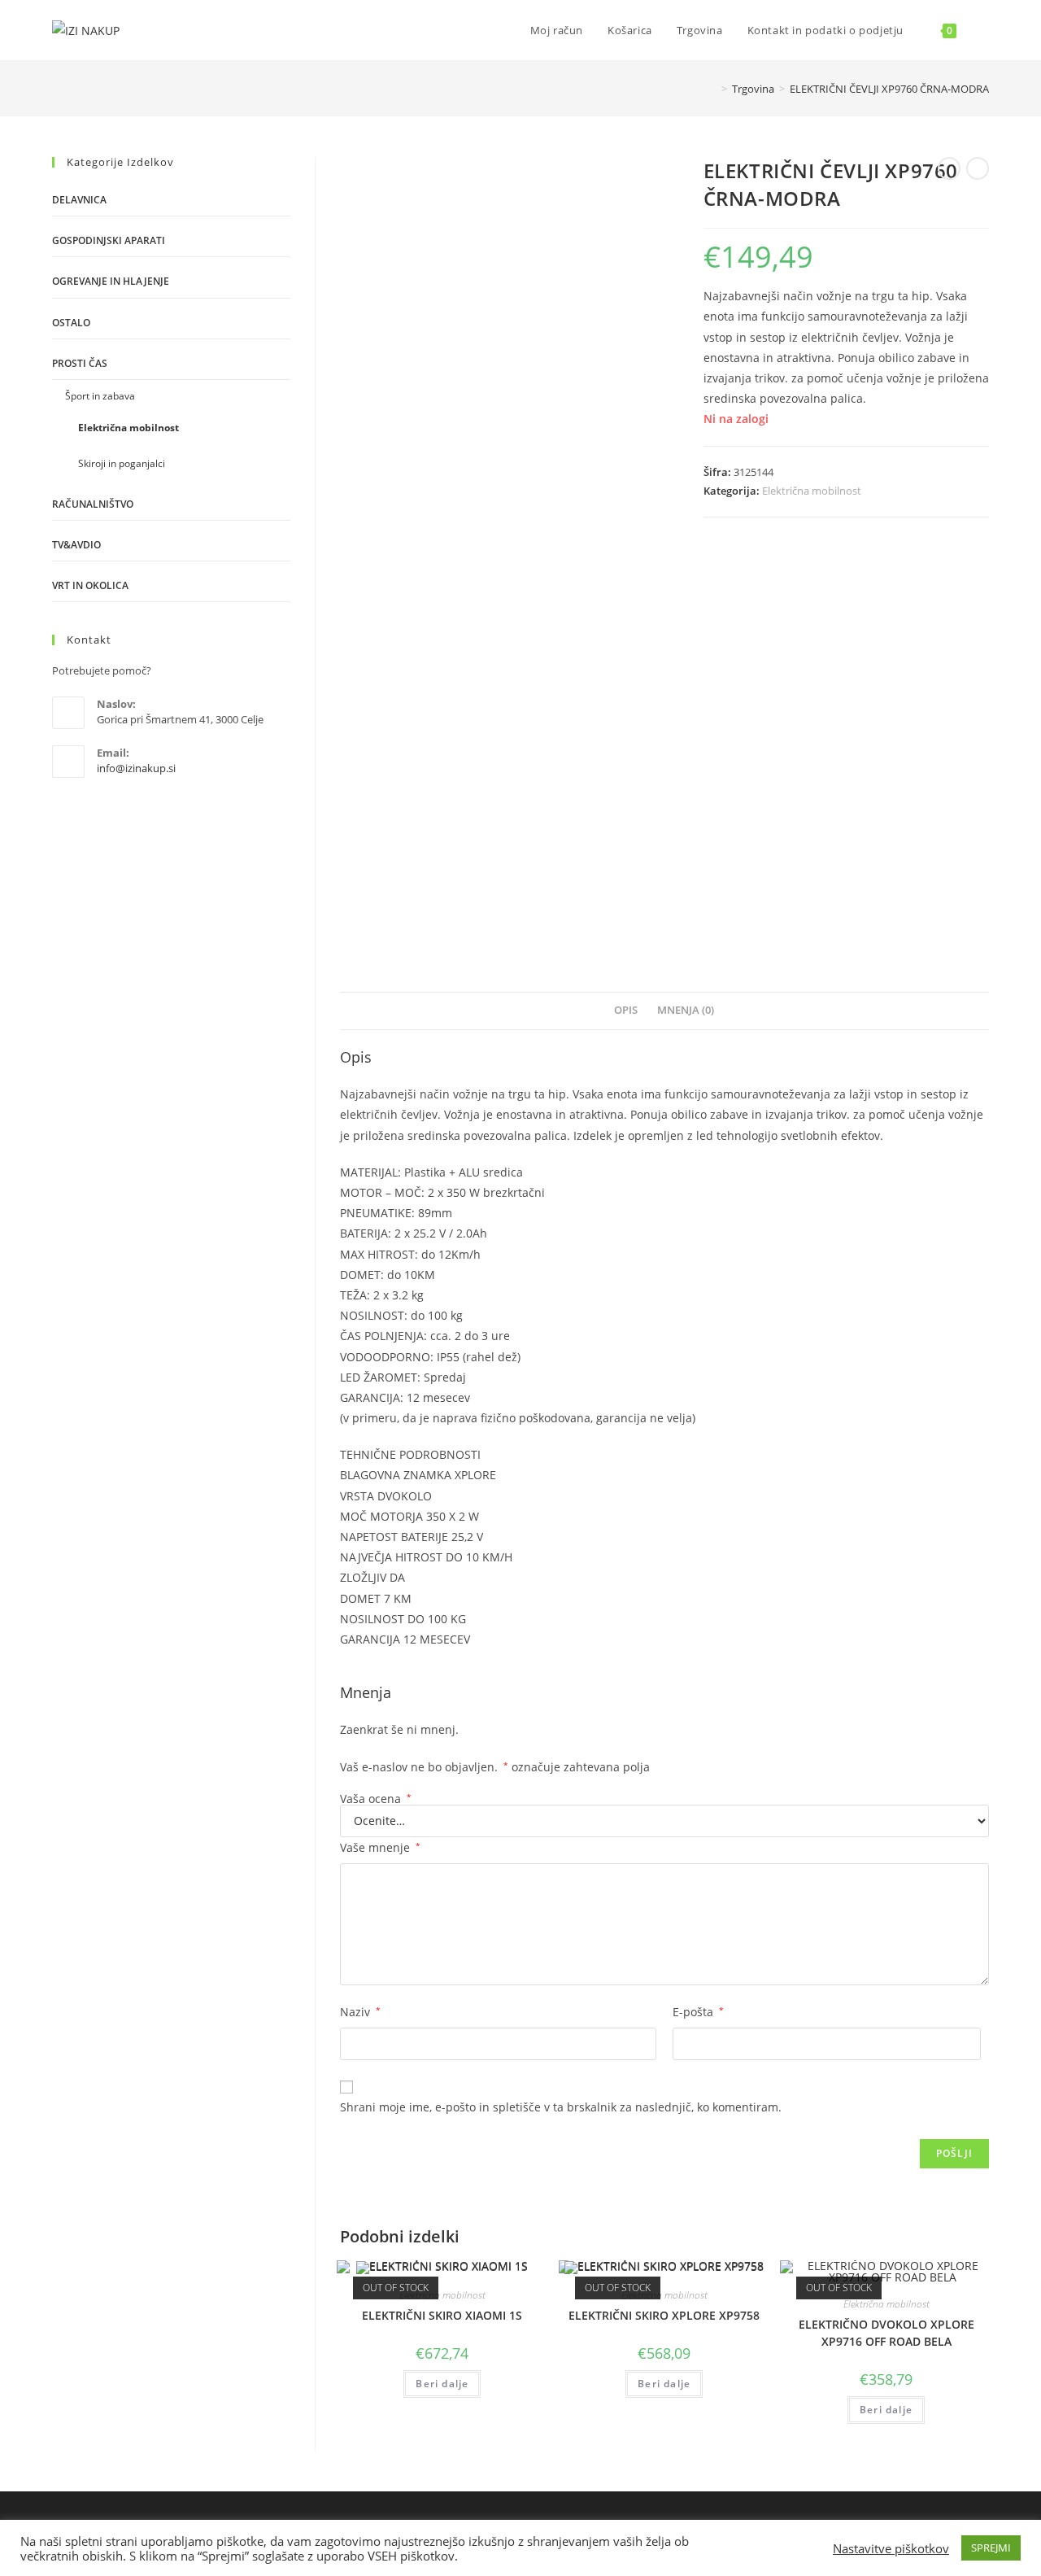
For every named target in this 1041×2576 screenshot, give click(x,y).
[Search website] (985, 30)
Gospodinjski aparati (109, 240)
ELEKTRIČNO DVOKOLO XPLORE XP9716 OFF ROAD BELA (886, 2333)
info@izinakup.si (136, 768)
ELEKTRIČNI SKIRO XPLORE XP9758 (664, 2315)
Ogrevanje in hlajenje (111, 281)
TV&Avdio (76, 545)
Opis (626, 1010)
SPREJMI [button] (991, 2548)
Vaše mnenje (380, 1847)
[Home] (712, 89)
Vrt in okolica (90, 585)
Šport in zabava (100, 396)
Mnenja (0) (686, 1010)
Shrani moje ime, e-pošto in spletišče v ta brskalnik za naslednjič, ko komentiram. (561, 2107)
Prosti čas (80, 363)
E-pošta (698, 2012)
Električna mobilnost (812, 491)
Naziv (360, 2012)
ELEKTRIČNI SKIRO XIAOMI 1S (442, 2315)
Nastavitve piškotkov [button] (891, 2548)
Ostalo (71, 323)
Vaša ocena (376, 1799)
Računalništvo (93, 504)
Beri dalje (442, 2384)
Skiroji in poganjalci (122, 463)
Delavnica (79, 200)
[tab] (626, 1011)
